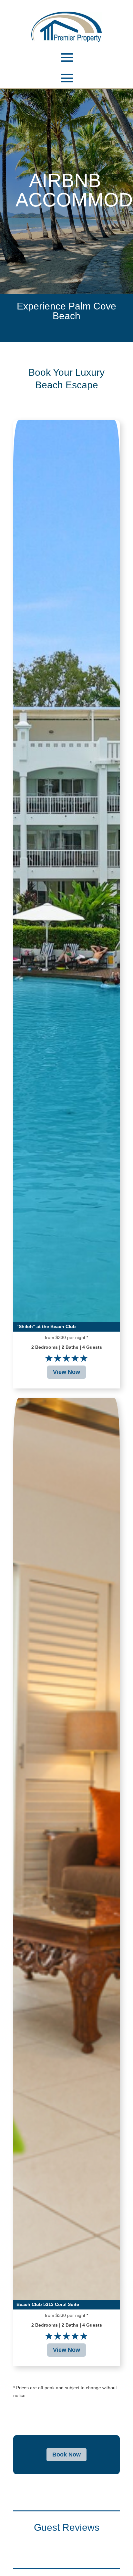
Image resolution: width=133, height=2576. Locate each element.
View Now (66, 1372)
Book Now (66, 2455)
